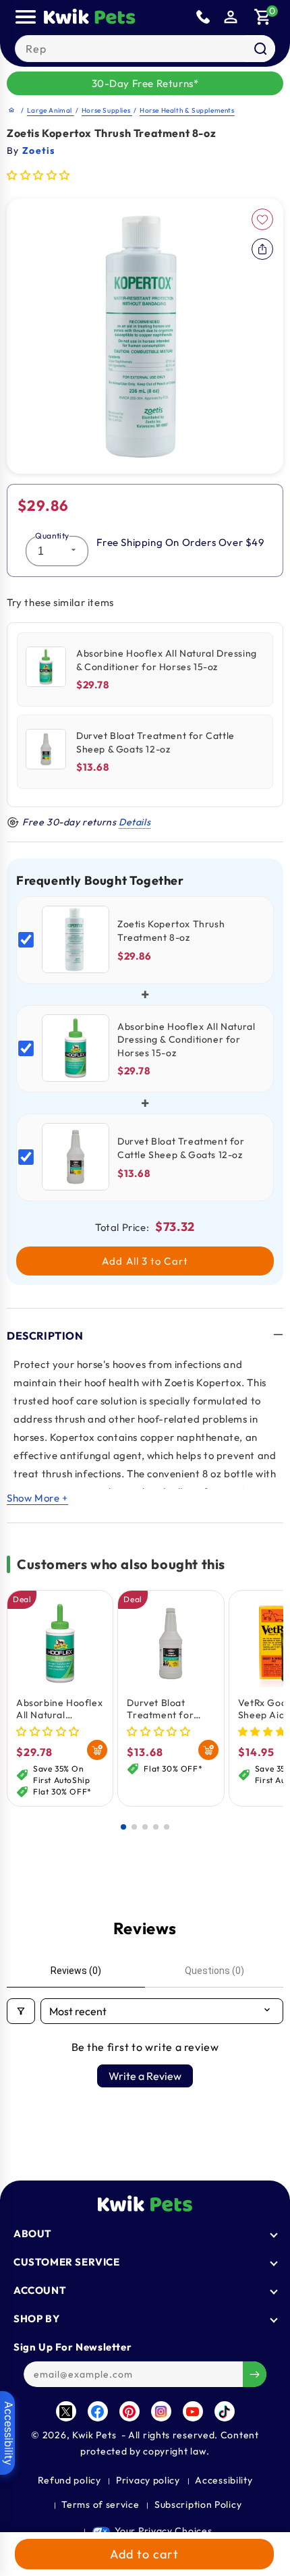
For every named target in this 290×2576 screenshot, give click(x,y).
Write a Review (145, 2076)
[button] (263, 17)
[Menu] (26, 17)
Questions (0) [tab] (214, 1971)
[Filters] (21, 2011)
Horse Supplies (107, 110)
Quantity (52, 536)
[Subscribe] (255, 2374)
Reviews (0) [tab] (76, 1971)
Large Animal (51, 110)
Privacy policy (148, 2480)
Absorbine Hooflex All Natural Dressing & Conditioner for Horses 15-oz (59, 1709)
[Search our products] (260, 49)
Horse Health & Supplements (187, 110)
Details (135, 822)
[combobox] (145, 49)
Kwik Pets (94, 2435)
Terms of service (100, 2504)
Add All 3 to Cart (145, 1261)
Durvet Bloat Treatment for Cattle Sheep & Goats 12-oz (161, 1709)
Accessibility (224, 2480)
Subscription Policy (198, 2504)
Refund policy (69, 2480)
